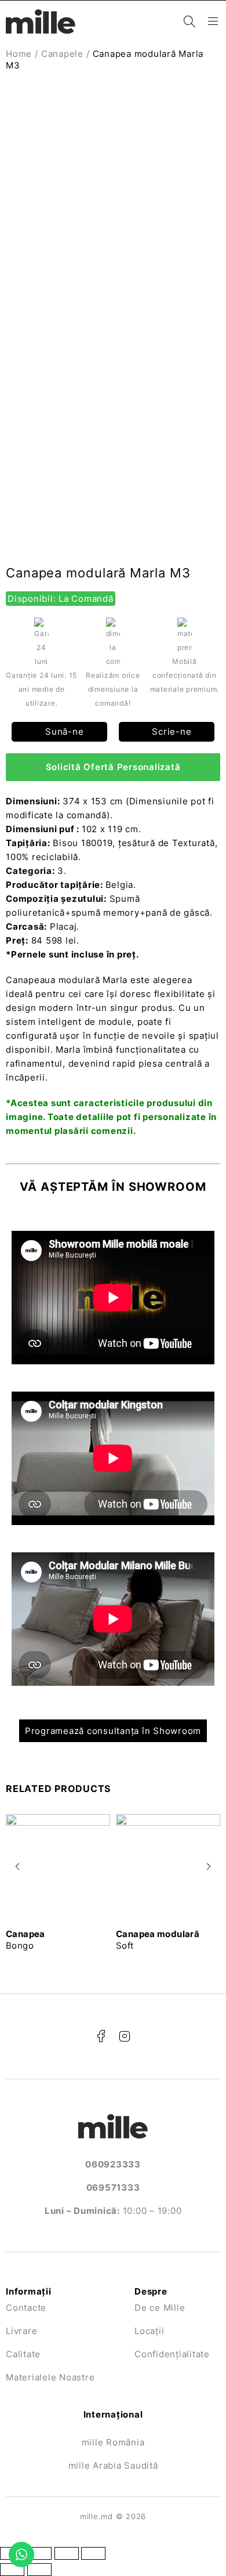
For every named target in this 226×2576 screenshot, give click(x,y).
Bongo (25, 1940)
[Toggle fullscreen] (67, 2553)
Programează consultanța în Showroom (113, 1731)
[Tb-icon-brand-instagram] (125, 2036)
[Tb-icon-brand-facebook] (101, 2036)
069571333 (113, 2187)
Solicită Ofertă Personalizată (113, 767)
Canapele (62, 54)
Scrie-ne (171, 731)
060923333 (113, 2164)
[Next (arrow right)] (39, 2570)
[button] (17, 1866)
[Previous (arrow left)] (12, 2570)
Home (19, 54)
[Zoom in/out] (93, 2553)
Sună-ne (63, 731)
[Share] (39, 2553)
